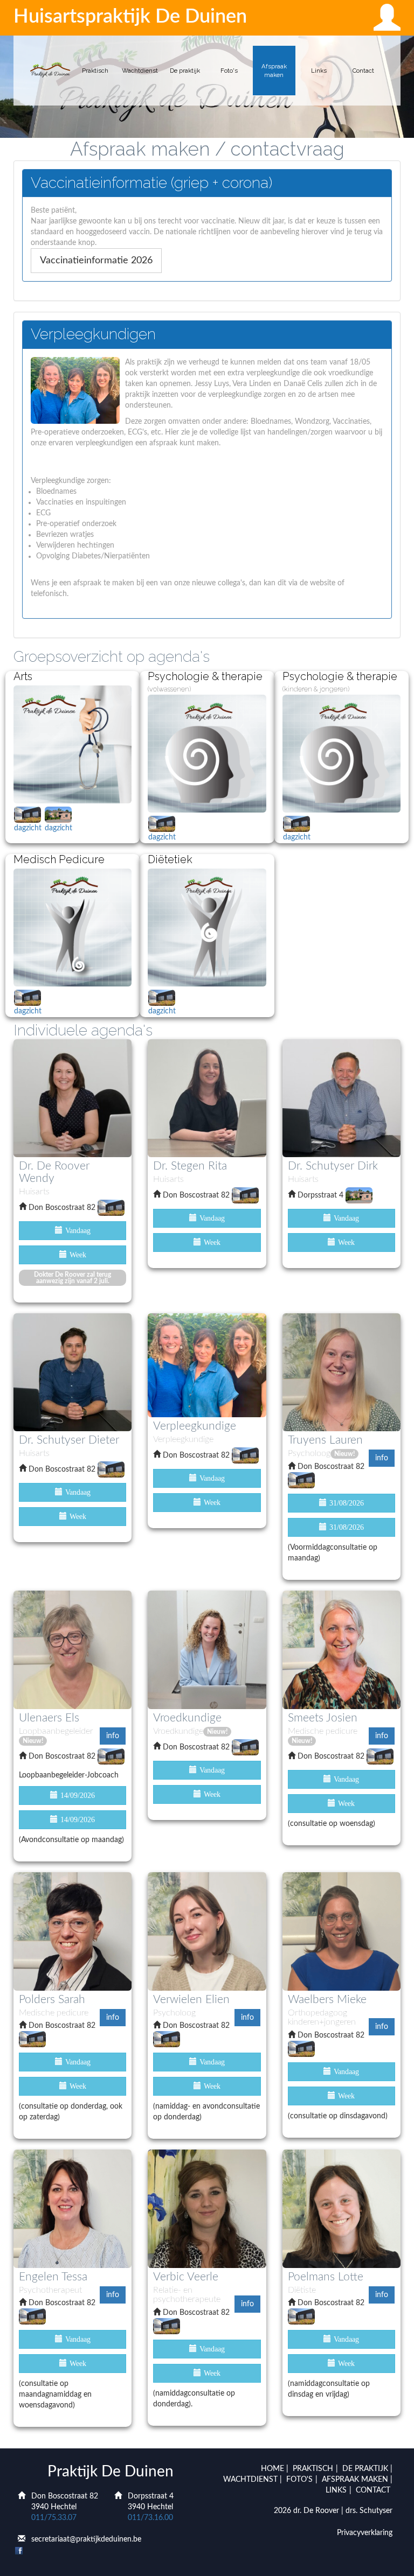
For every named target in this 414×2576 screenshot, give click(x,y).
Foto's (229, 71)
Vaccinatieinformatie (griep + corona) (151, 183)
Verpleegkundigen (93, 334)
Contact (363, 71)
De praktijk (185, 71)
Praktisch (95, 71)
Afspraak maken (274, 71)
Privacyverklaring (365, 2533)
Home (272, 2469)
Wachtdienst (140, 71)
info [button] (382, 1458)
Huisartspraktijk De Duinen (130, 17)
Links (319, 71)
